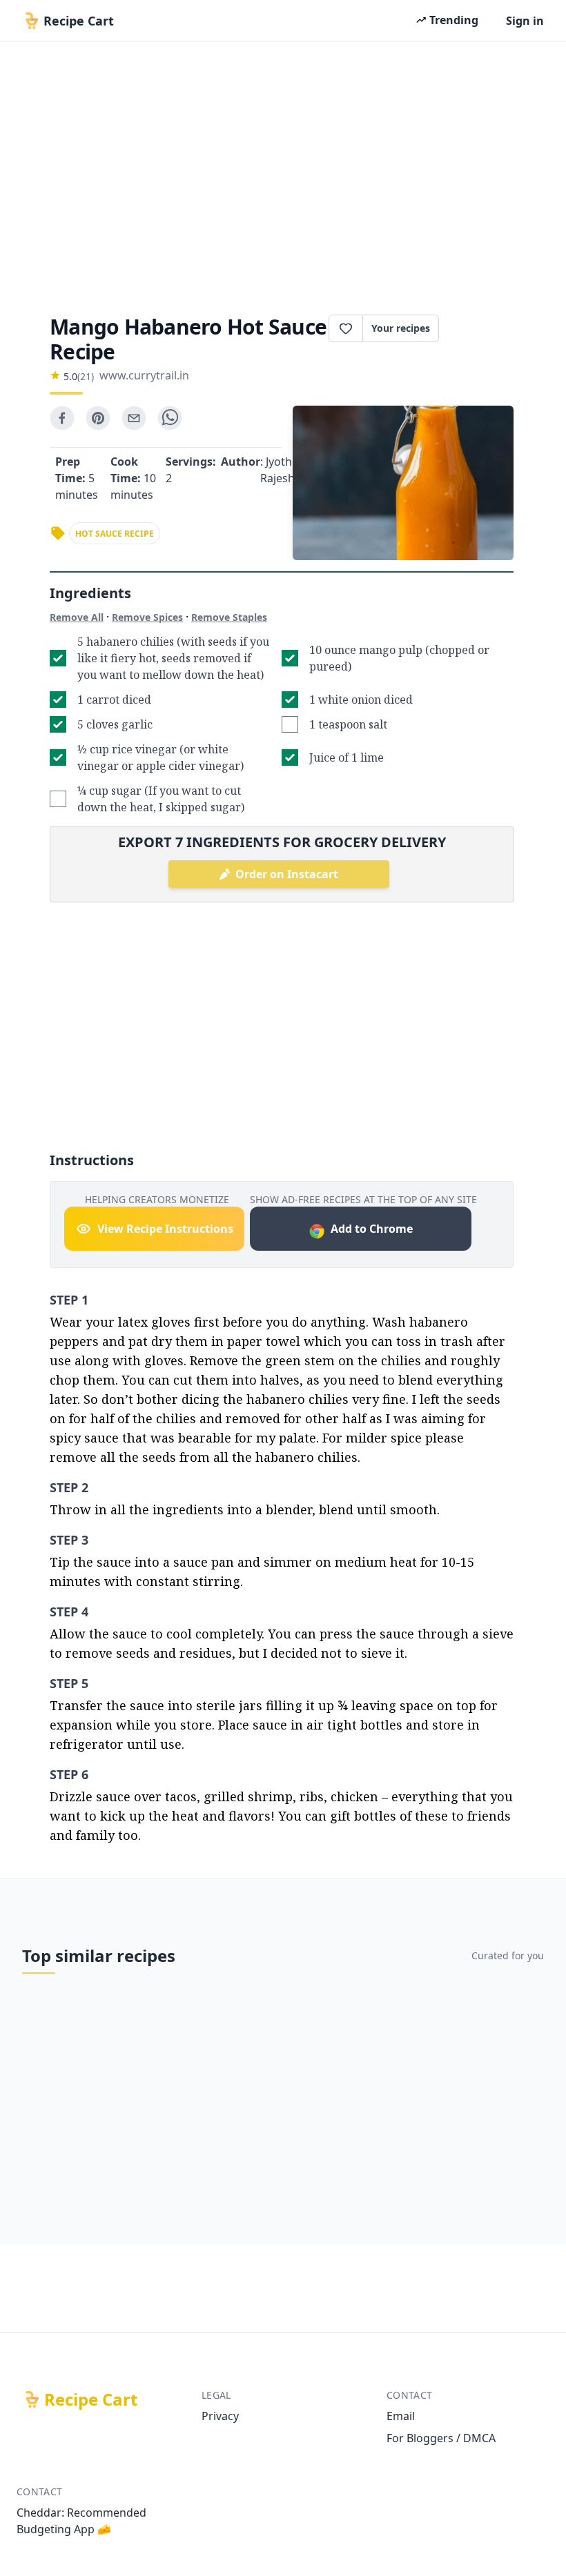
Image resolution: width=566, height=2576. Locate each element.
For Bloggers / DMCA (441, 2438)
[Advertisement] (283, 174)
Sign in (525, 21)
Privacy (220, 2416)
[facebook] (62, 418)
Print (483, 328)
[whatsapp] (170, 418)
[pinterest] (98, 418)
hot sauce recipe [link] (115, 534)
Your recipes (401, 328)
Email (401, 2416)
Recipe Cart (91, 2399)
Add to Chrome (372, 1229)
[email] (134, 418)
